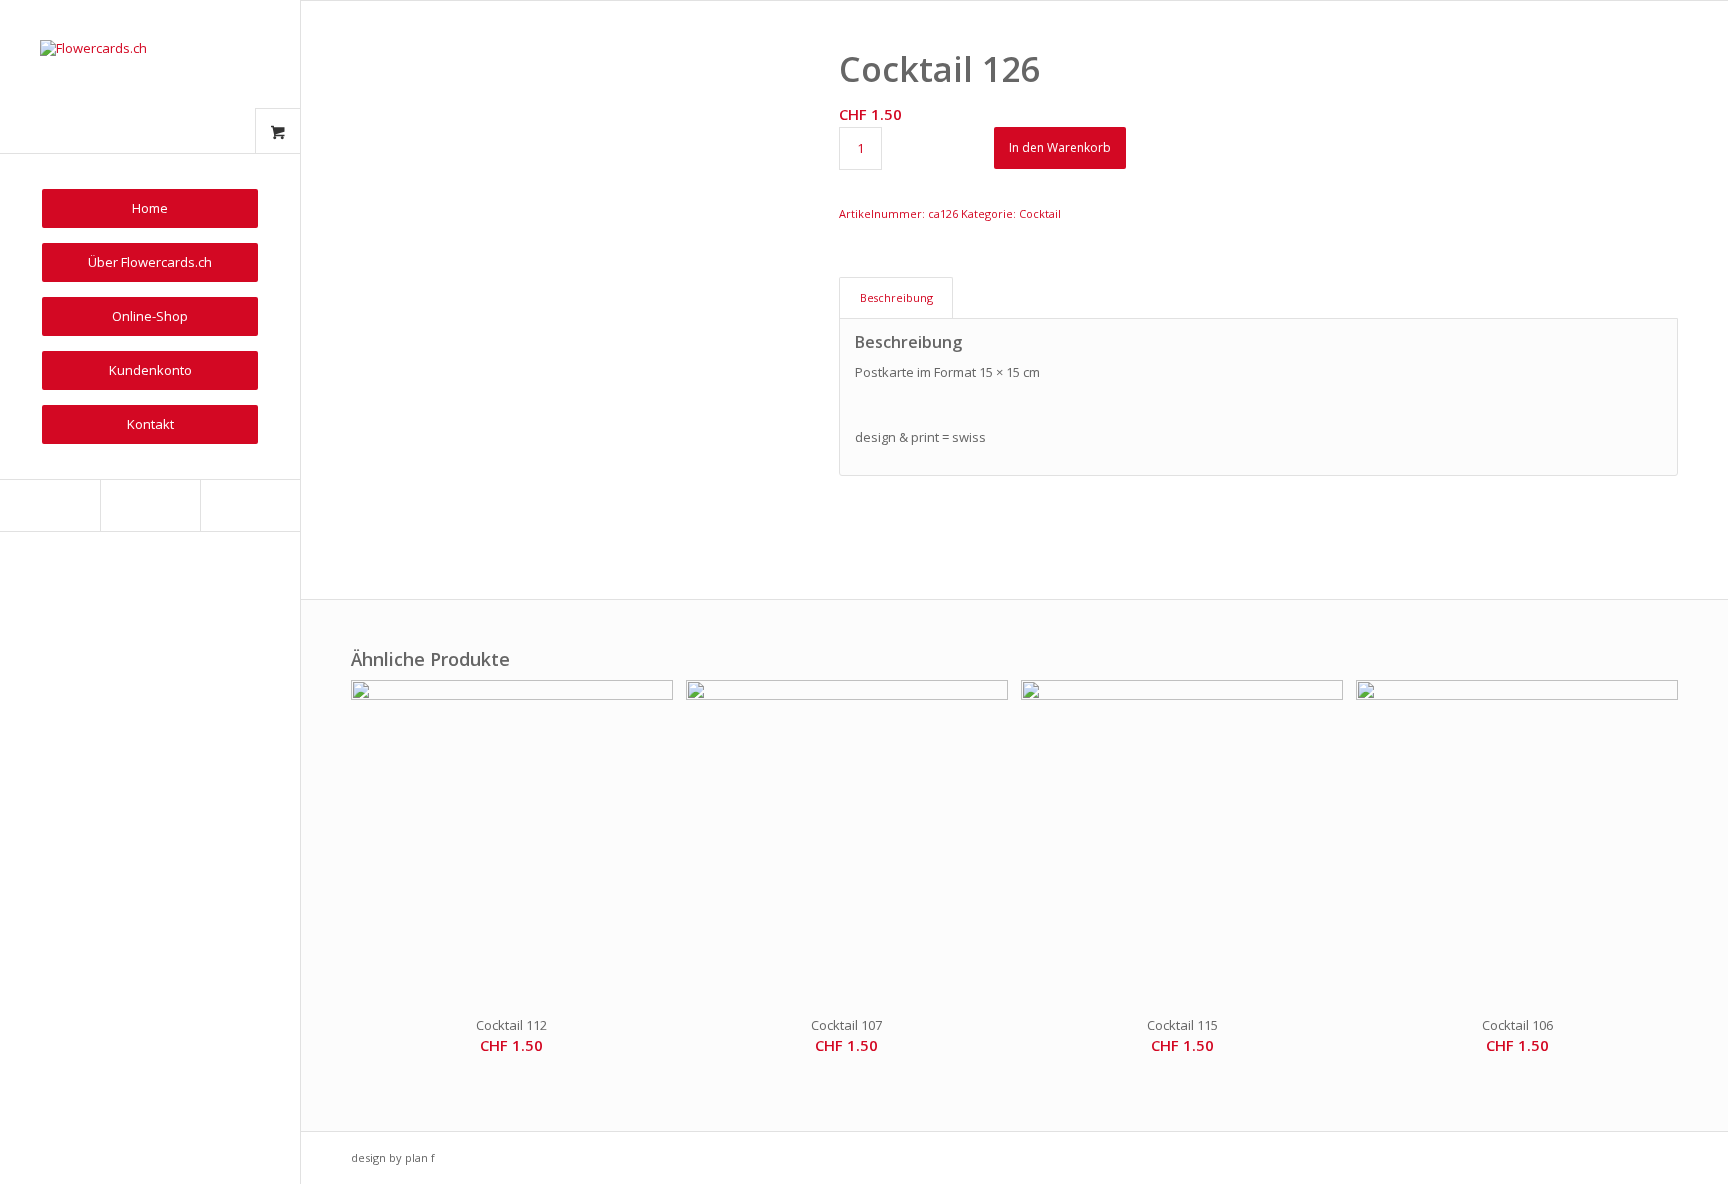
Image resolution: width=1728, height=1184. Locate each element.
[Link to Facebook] (50, 505)
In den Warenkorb (1060, 147)
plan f (420, 1157)
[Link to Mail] (250, 505)
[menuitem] (150, 208)
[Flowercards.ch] (150, 76)
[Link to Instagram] (150, 505)
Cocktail (1040, 213)
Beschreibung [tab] (896, 297)
